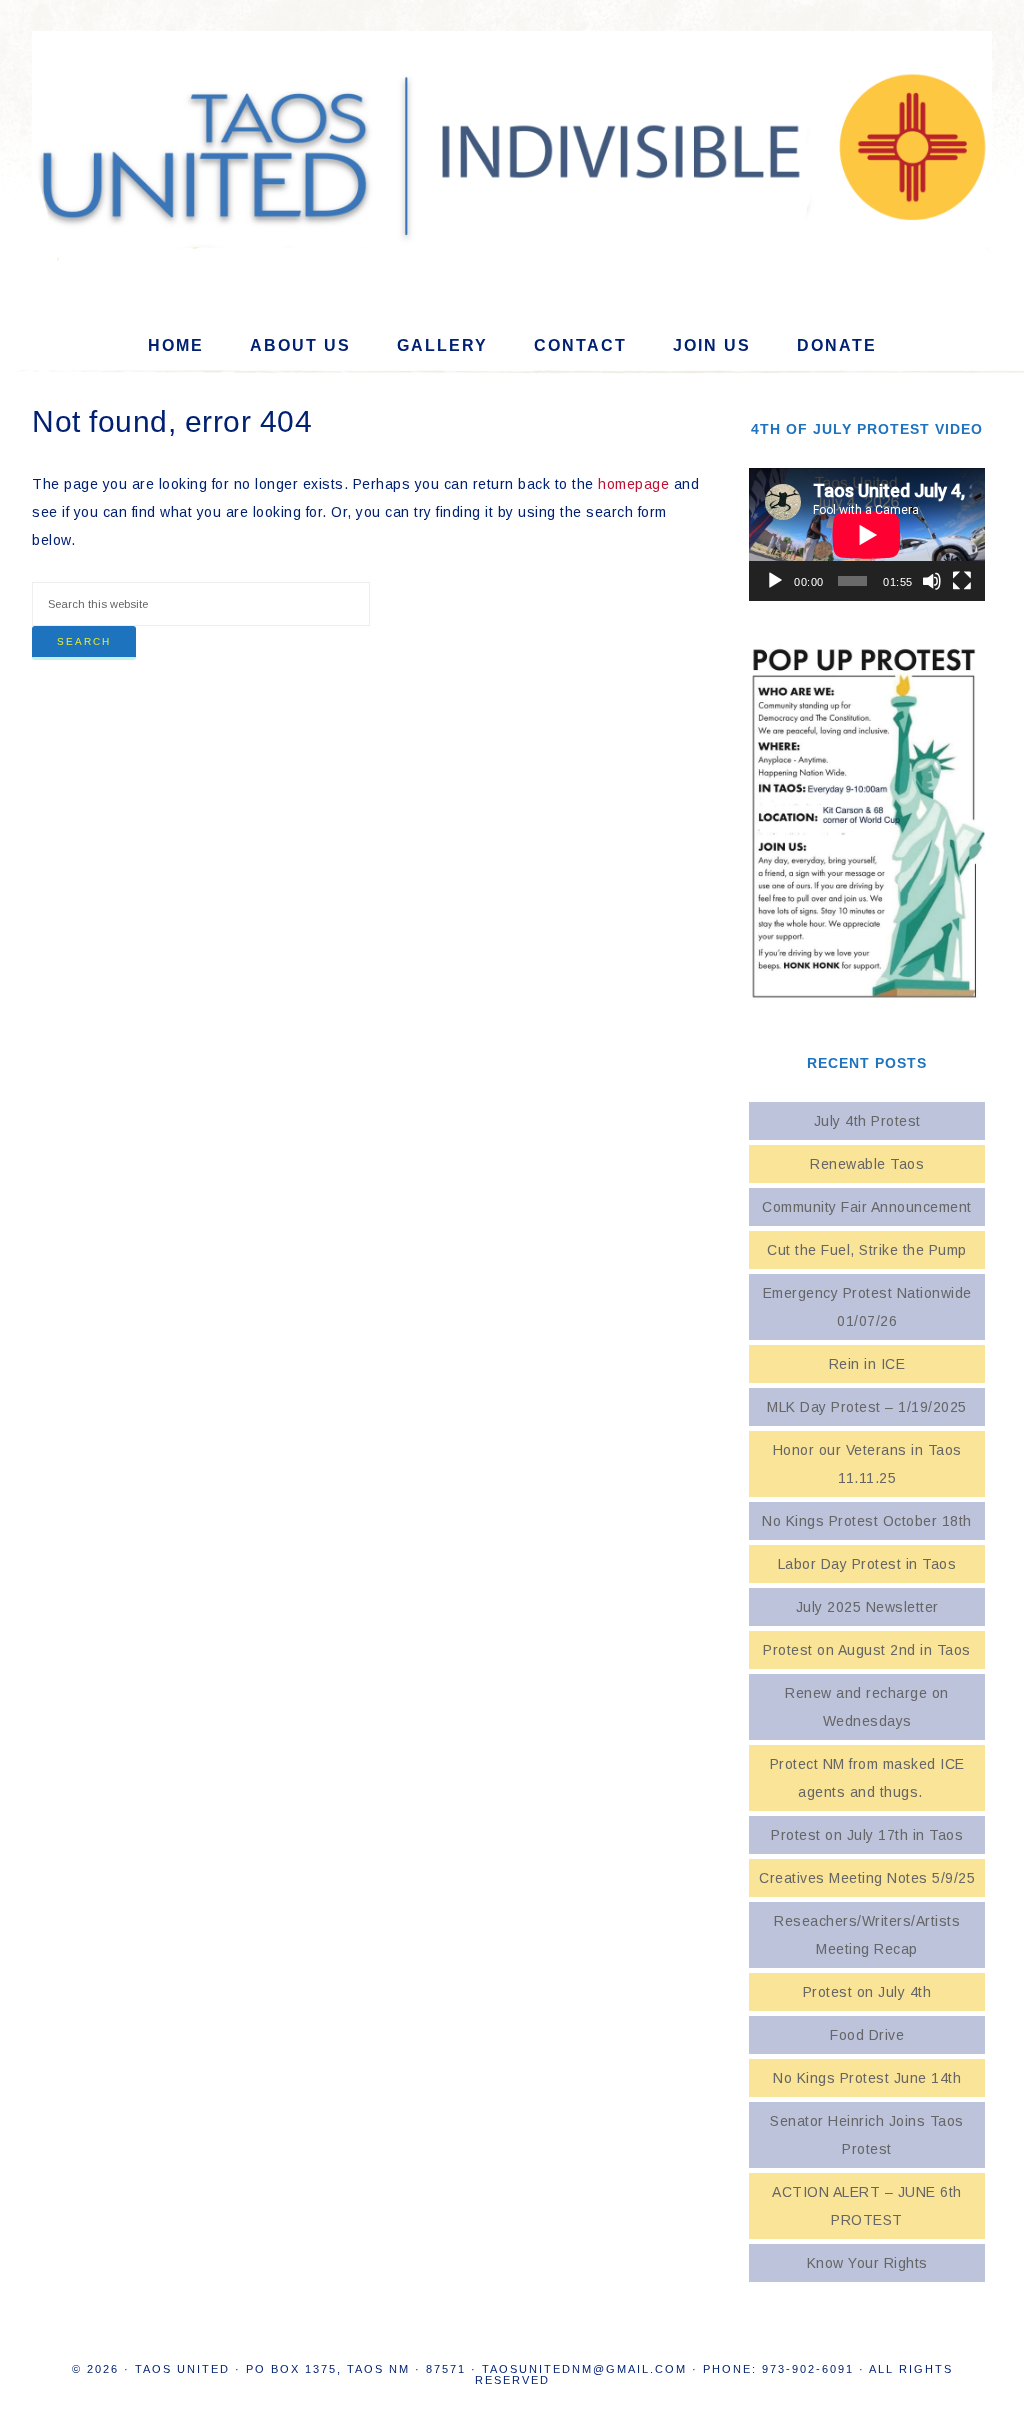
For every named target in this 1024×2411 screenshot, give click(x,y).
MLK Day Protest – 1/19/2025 (867, 1407)
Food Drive (867, 2035)
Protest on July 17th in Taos (867, 1835)
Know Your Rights (867, 2263)
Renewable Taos (867, 1164)
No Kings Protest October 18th (867, 1521)
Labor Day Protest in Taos (867, 1564)
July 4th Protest (867, 1121)
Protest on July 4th (867, 1992)
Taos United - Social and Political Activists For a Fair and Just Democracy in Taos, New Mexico (512, 151)
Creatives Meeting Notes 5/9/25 (867, 1878)
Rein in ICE (867, 1364)
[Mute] (932, 581)
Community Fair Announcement (867, 1207)
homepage (633, 484)
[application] (867, 534)
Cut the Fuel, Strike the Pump (867, 1250)
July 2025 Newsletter (867, 1607)
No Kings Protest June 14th (867, 2078)
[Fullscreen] (962, 581)
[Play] (775, 581)
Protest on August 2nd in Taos (867, 1650)
